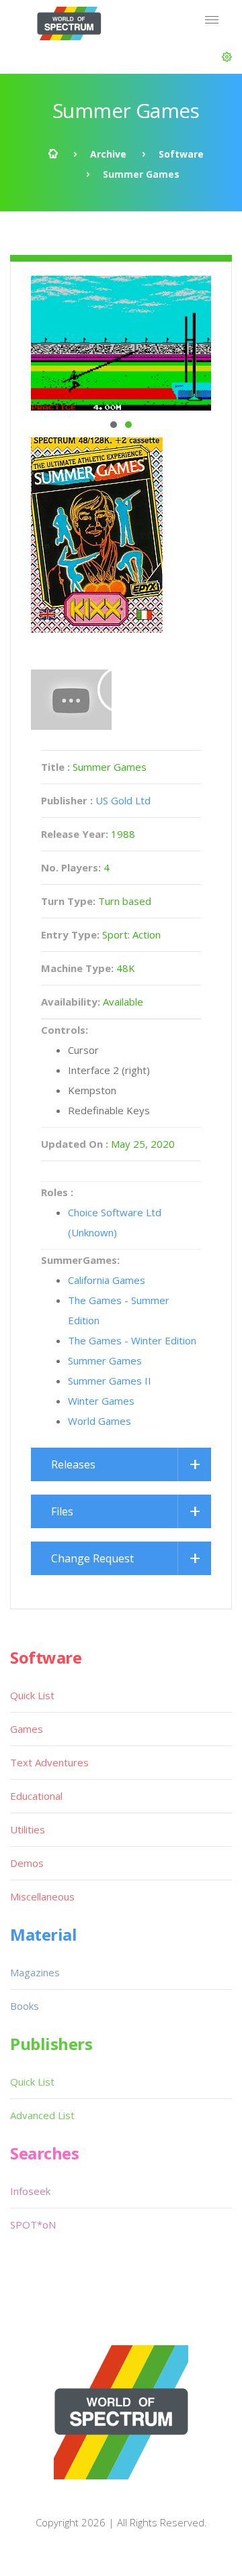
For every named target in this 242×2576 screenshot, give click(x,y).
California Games (107, 1280)
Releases (73, 1464)
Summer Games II (110, 1381)
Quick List (32, 1695)
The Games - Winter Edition (132, 1340)
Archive (108, 154)
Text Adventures (49, 1762)
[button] (227, 57)
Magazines (35, 1972)
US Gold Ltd (123, 800)
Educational (36, 1796)
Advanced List (42, 2115)
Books (25, 2006)
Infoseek (30, 2191)
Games (27, 1729)
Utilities (28, 1829)
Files (62, 1511)
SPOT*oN (33, 2224)
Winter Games (101, 1401)
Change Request (92, 1558)
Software (181, 154)
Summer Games (105, 1360)
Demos (27, 1863)
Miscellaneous (42, 1896)
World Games (99, 1421)
